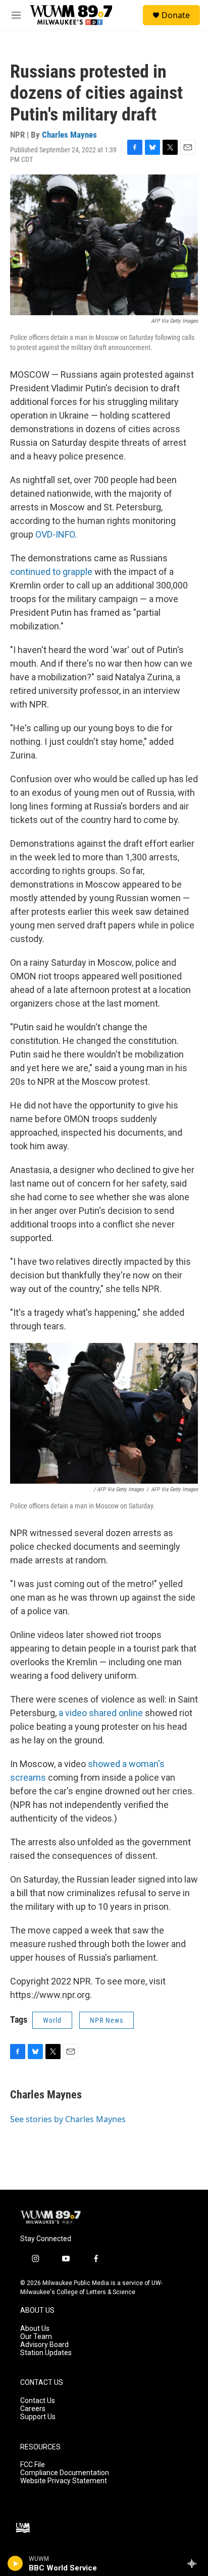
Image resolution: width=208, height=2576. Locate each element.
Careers (33, 2409)
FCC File (33, 2465)
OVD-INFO (55, 534)
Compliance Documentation (65, 2473)
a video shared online (101, 1713)
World (52, 2020)
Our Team (36, 2337)
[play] (15, 2563)
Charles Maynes (69, 135)
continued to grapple (51, 572)
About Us (35, 2329)
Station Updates (46, 2353)
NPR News (107, 2020)
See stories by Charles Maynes (68, 2119)
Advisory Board (44, 2345)
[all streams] (195, 2563)
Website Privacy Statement (64, 2481)
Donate (176, 15)
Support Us (38, 2417)
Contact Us (38, 2401)
